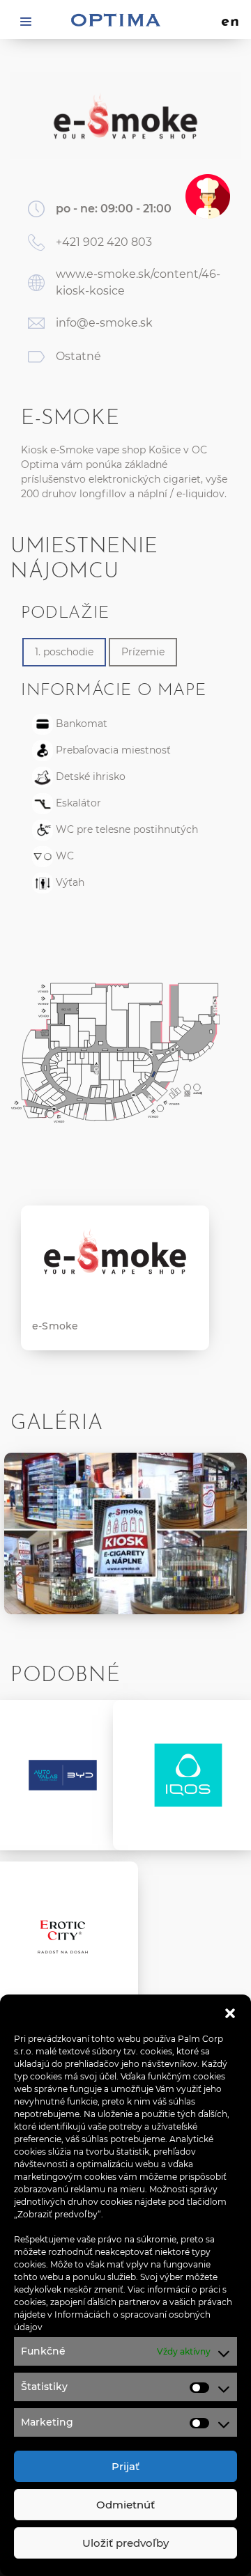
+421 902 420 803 (104, 242)
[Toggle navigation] (26, 21)
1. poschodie (64, 652)
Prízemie (143, 652)
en (231, 22)
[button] (230, 2012)
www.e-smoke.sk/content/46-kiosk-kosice (138, 282)
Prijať (125, 2466)
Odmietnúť (125, 2505)
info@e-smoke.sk (104, 323)
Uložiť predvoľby (125, 2543)
